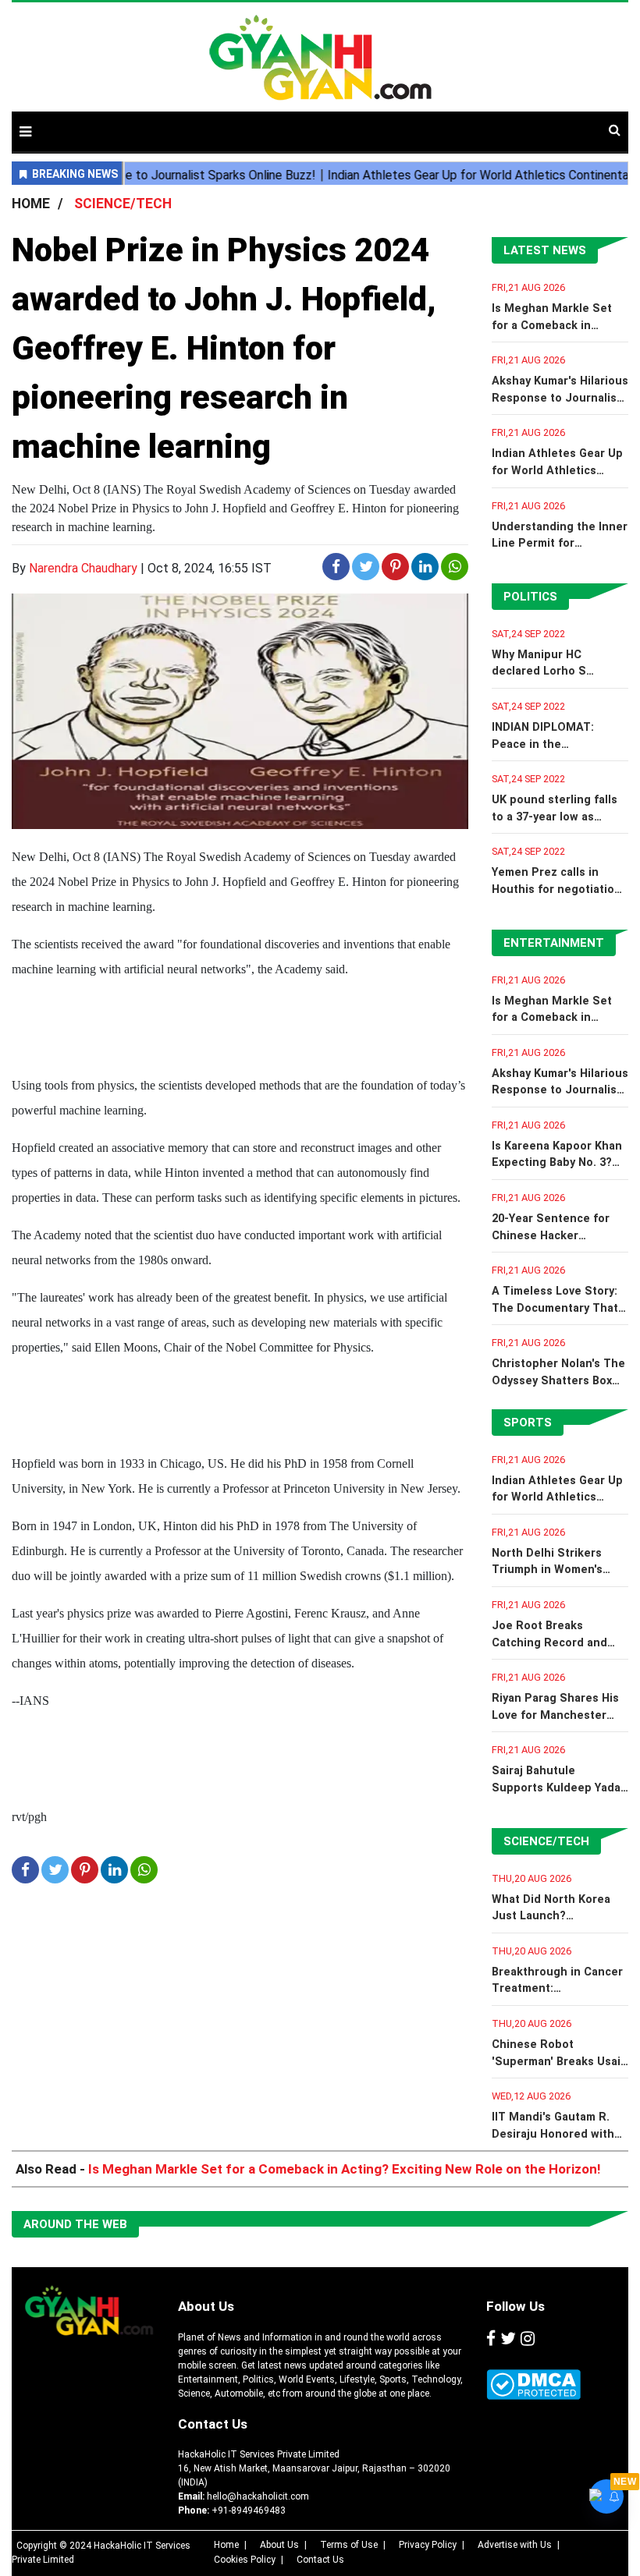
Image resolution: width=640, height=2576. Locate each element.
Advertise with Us (515, 2545)
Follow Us (516, 2306)
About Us (206, 2306)
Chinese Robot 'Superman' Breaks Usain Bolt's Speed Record (560, 2061)
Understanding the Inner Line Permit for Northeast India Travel (560, 544)
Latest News (545, 250)
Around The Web (75, 2224)
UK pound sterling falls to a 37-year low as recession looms (555, 817)
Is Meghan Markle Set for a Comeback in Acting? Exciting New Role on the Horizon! (345, 2169)
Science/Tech (546, 1841)
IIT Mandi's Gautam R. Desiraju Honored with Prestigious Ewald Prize (557, 2134)
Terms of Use (349, 2545)
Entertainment (554, 943)
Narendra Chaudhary (83, 568)
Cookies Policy (245, 2560)
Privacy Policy (428, 2545)
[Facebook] (491, 2340)
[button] (25, 131)
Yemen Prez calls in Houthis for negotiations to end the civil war (560, 889)
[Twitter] (508, 2340)
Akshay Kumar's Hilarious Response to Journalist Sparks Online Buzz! (560, 398)
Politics (530, 597)
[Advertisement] (432, 123)
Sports (528, 1423)
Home (226, 2545)
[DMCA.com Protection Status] (533, 2385)
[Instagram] (528, 2340)
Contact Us (213, 2424)
